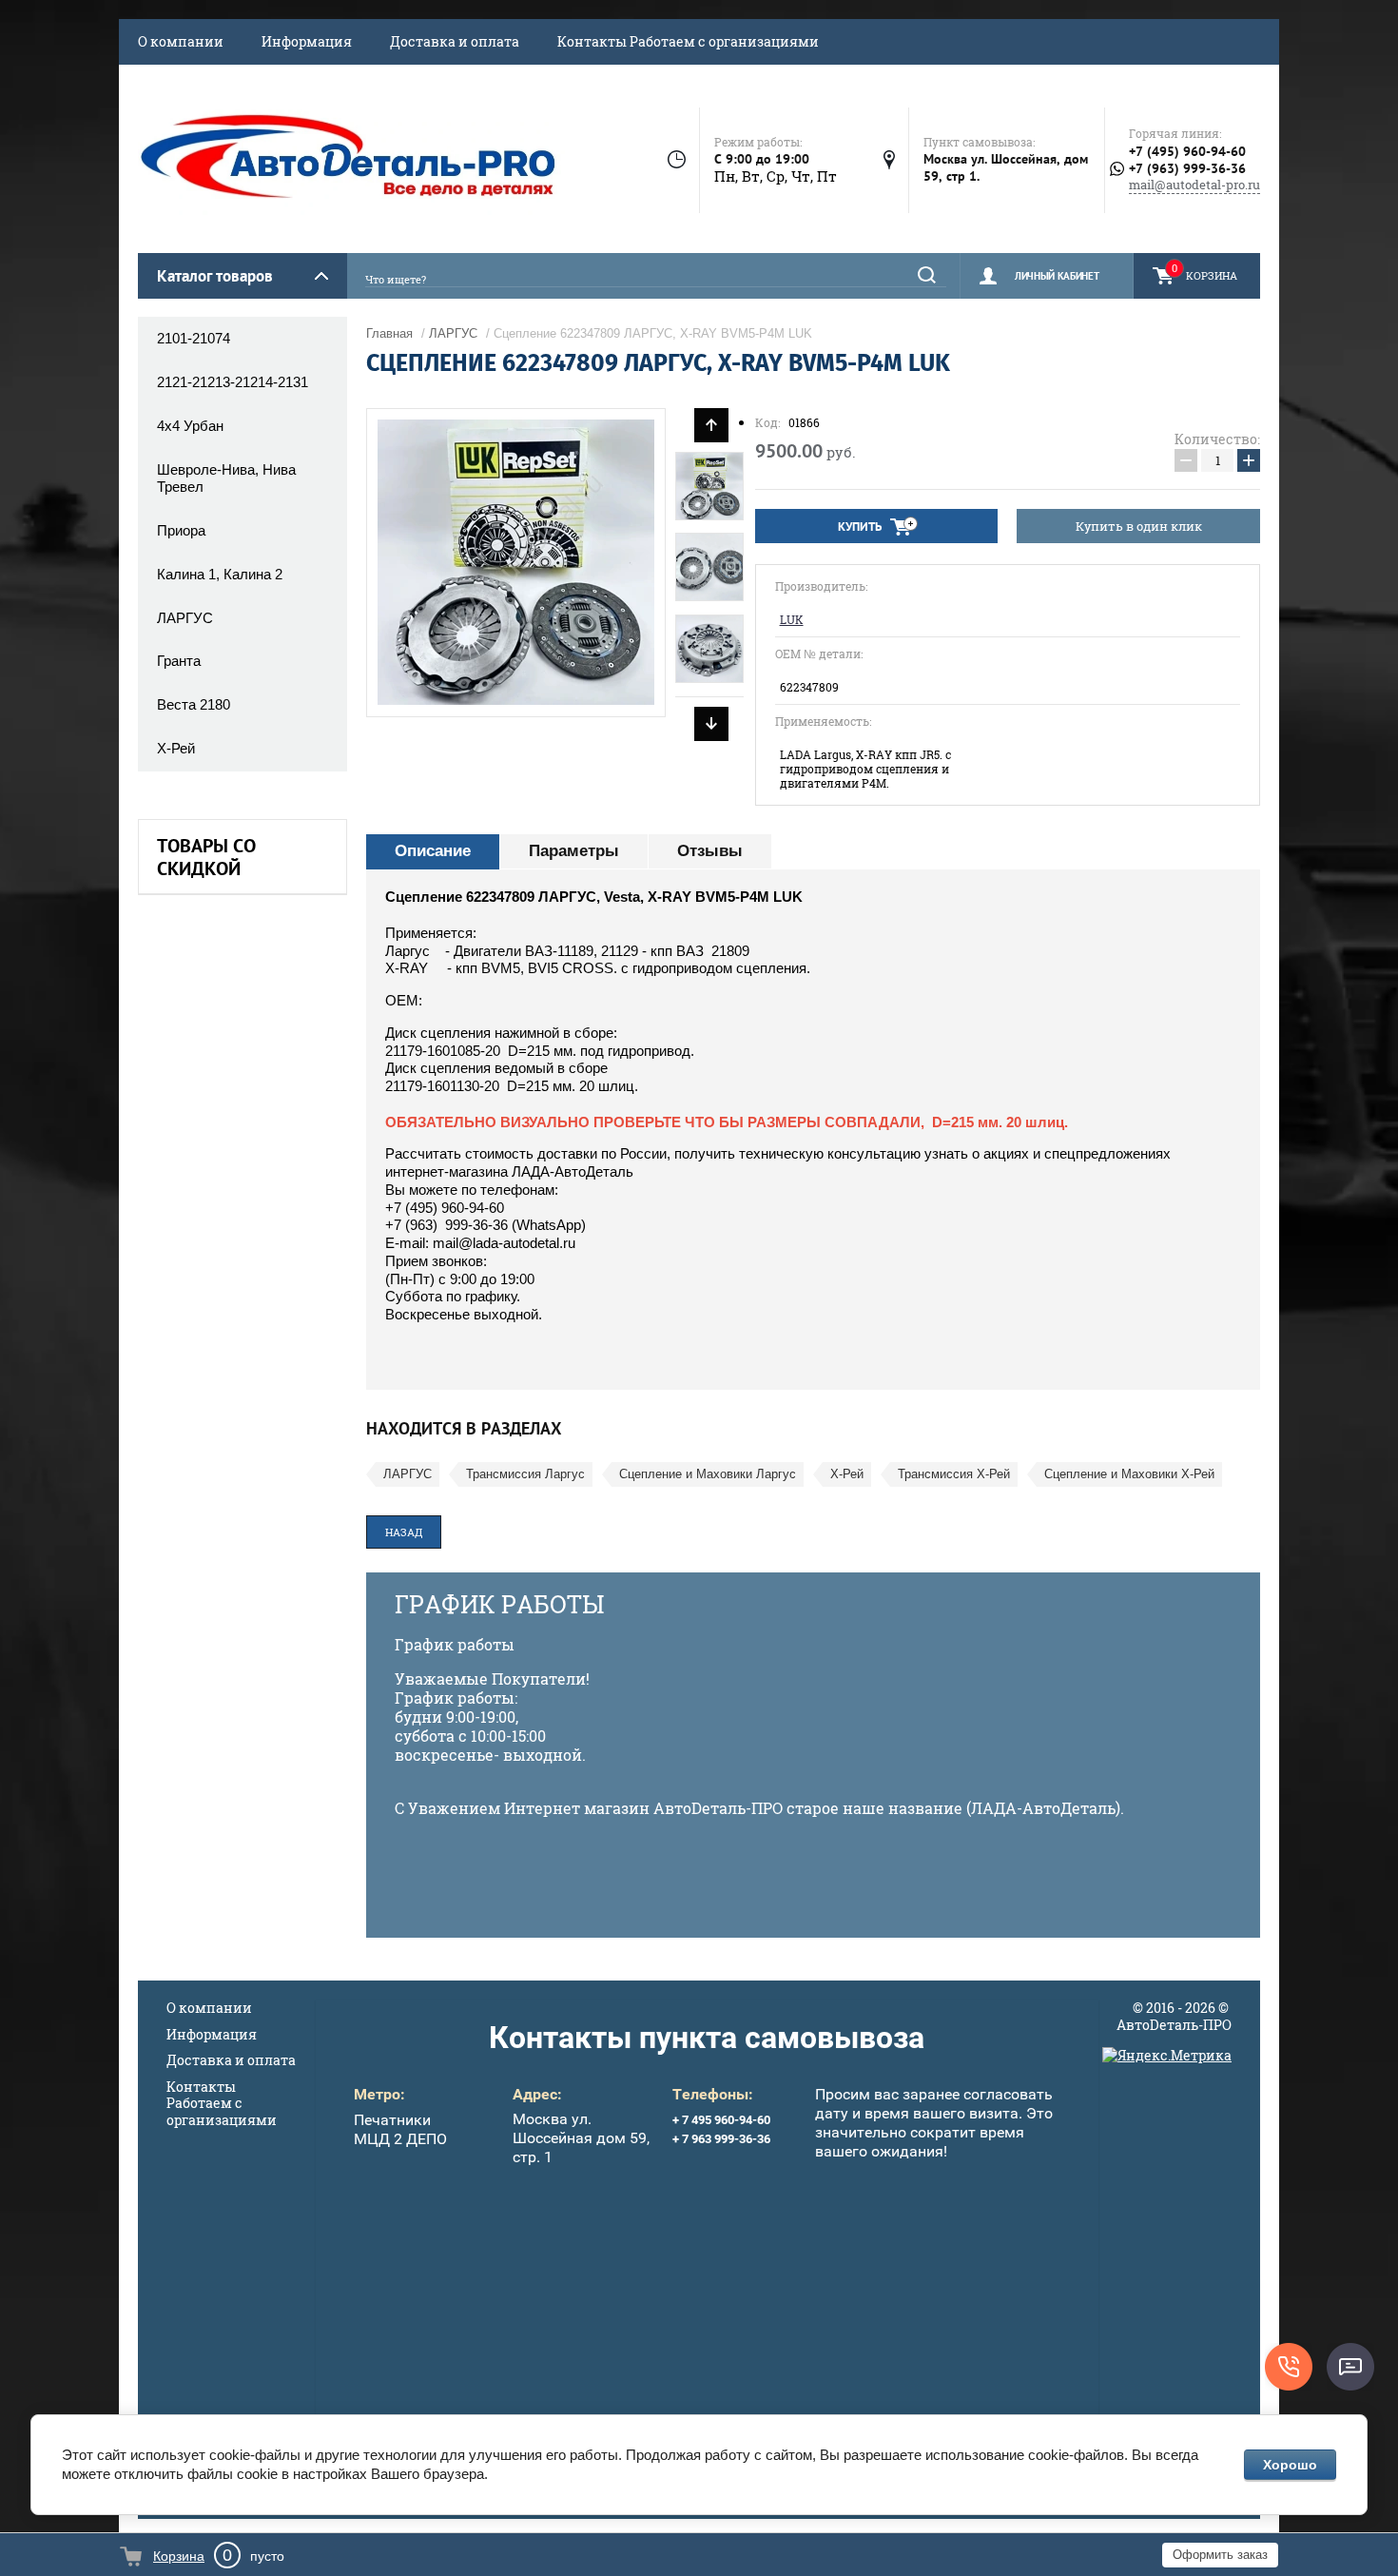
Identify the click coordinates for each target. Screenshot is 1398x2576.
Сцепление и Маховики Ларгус (708, 1474)
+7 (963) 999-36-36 (1187, 169)
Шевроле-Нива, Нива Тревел (226, 478)
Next (711, 724)
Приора (181, 530)
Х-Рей (176, 748)
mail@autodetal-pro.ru (1194, 185)
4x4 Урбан (190, 426)
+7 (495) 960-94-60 (1187, 151)
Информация (307, 41)
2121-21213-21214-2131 (233, 382)
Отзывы (710, 851)
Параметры (574, 851)
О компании (181, 41)
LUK (792, 620)
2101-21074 (194, 338)
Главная (389, 333)
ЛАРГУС (185, 618)
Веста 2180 (194, 704)
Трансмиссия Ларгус (525, 1474)
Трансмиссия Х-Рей (954, 1474)
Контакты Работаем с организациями (688, 41)
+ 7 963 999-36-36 (721, 2139)
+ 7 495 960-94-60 (721, 2120)
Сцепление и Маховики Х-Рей (1129, 1474)
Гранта (179, 661)
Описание (433, 851)
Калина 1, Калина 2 (220, 574)
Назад (404, 1532)
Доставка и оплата (455, 41)
